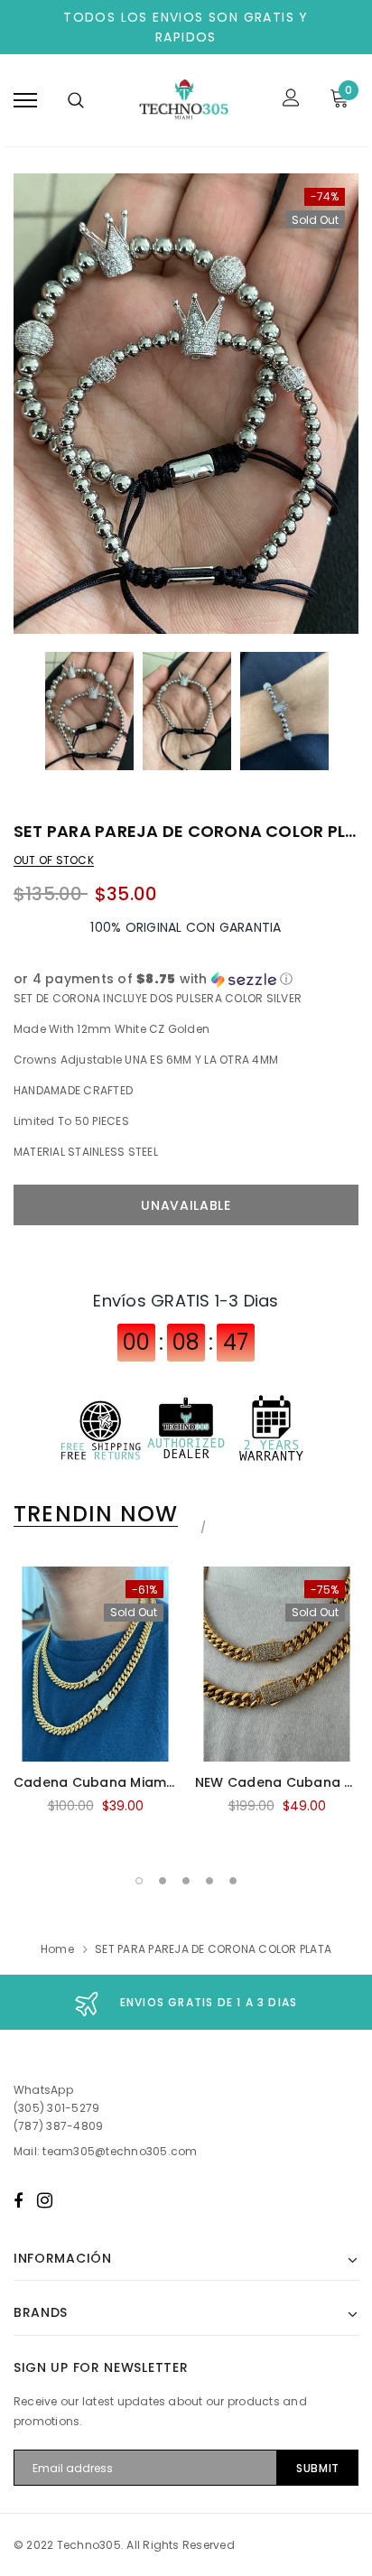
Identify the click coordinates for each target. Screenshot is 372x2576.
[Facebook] (18, 2200)
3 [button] (186, 1881)
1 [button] (139, 1881)
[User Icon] (291, 100)
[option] (186, 404)
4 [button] (209, 1881)
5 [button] (233, 1881)
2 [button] (163, 1881)
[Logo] (183, 100)
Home (57, 1949)
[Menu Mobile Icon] (25, 100)
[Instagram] (45, 2200)
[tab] (107, 1514)
